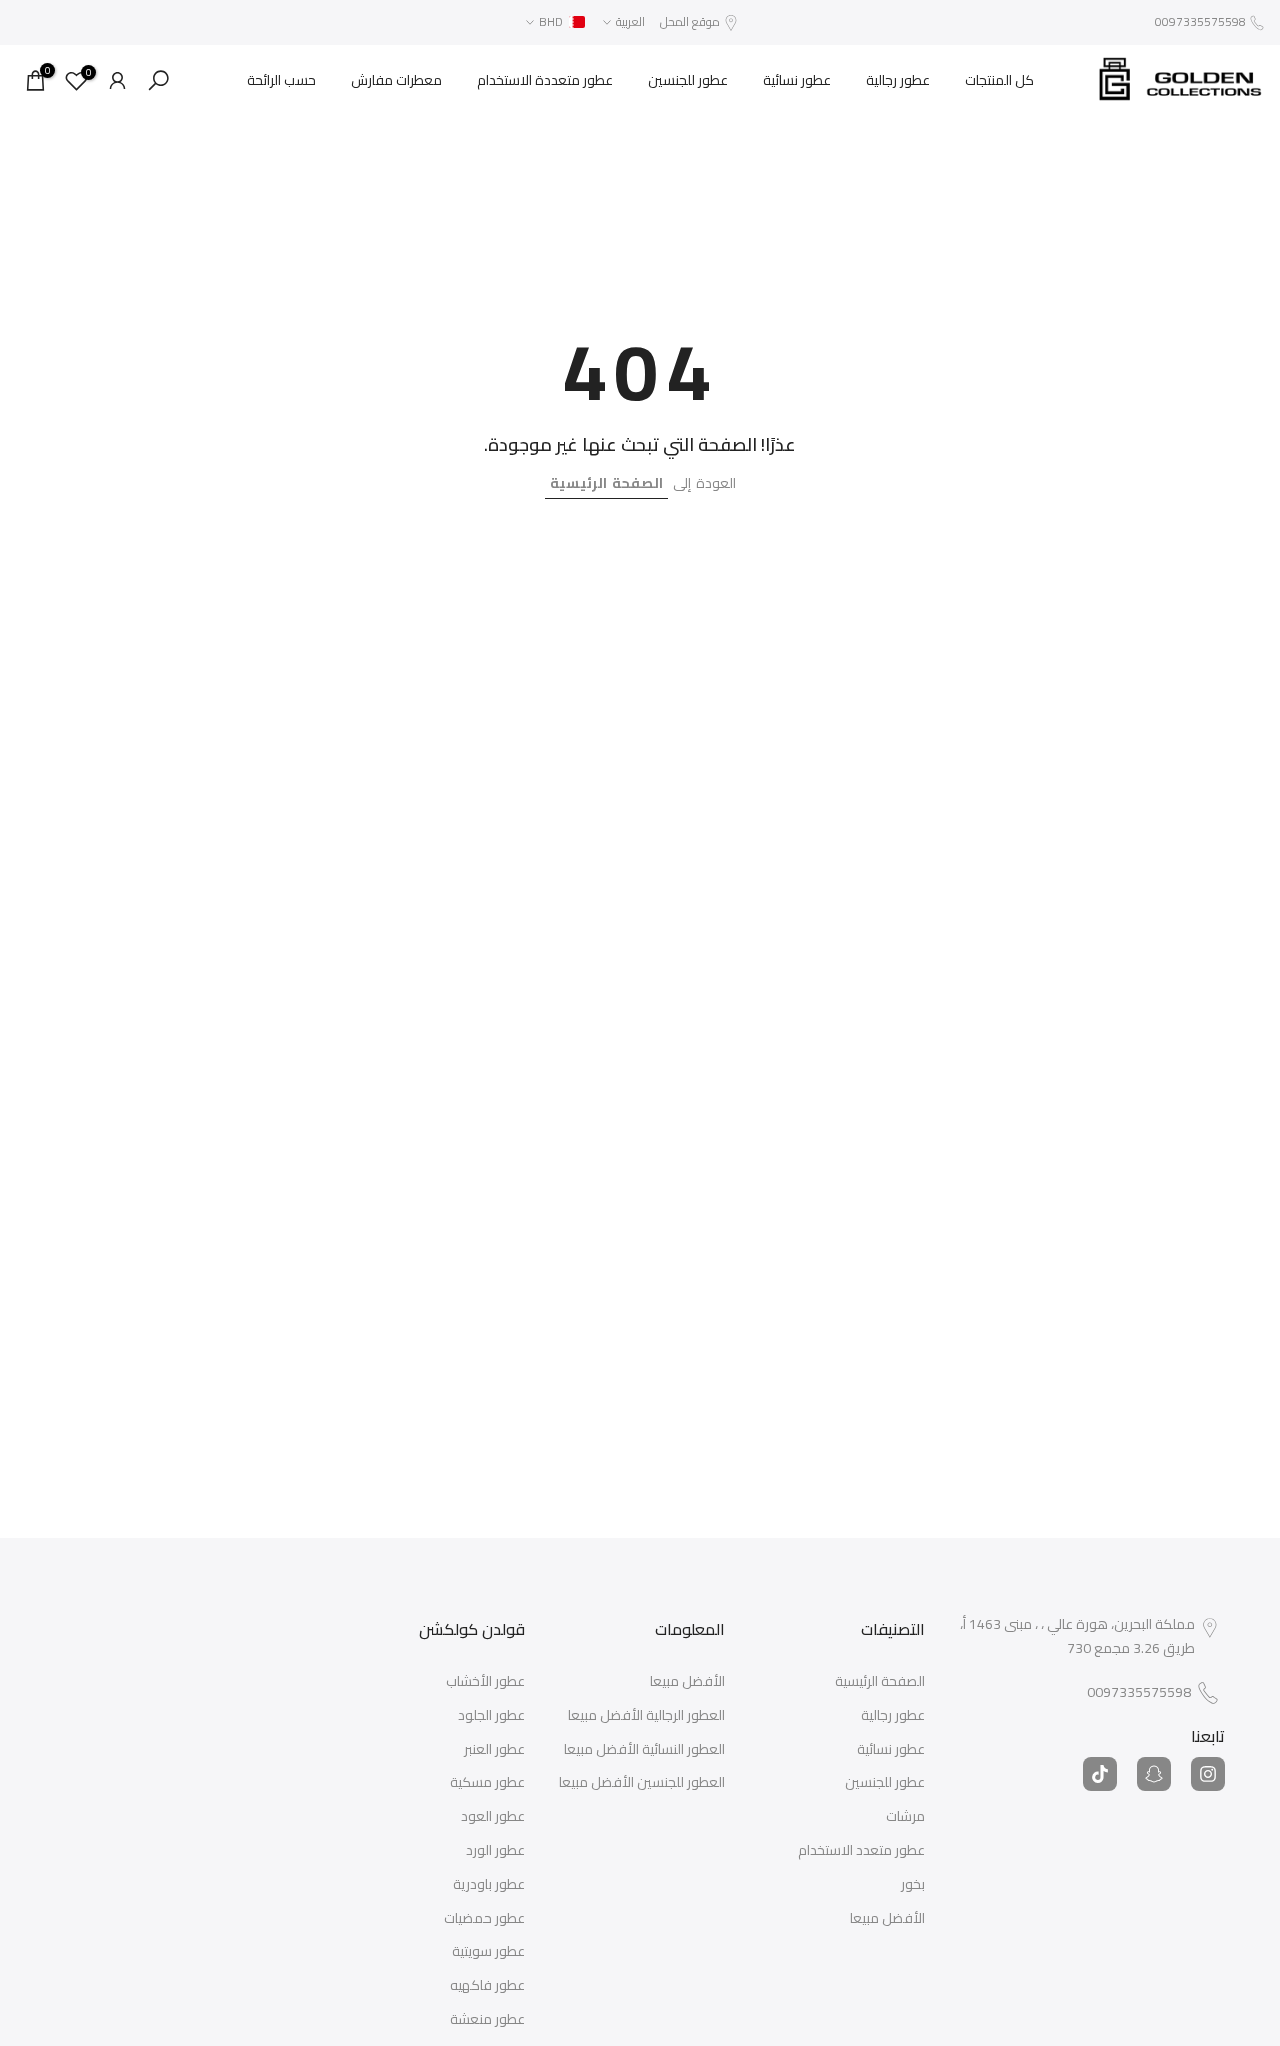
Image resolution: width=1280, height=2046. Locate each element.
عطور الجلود (491, 1716)
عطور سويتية (488, 1952)
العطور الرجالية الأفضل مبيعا (646, 1716)
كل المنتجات (999, 80)
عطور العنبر (494, 1750)
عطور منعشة (487, 2020)
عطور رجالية (898, 80)
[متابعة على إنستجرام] (1208, 1774)
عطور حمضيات (484, 1919)
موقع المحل (690, 21)
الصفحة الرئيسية (606, 483)
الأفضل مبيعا (887, 1919)
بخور (913, 1885)
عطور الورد (495, 1851)
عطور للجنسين (688, 80)
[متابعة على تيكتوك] (1100, 1774)
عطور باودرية (489, 1885)
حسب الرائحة (281, 80)
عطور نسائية (797, 80)
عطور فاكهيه (487, 1986)
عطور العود (493, 1817)
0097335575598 (1200, 21)
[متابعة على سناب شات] (1154, 1774)
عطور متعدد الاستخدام (861, 1851)
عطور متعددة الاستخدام (545, 80)
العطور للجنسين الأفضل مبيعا (642, 1783)
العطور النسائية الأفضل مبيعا (644, 1750)
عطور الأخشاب (485, 1682)
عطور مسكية (487, 1783)
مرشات (905, 1817)
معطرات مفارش (396, 80)
